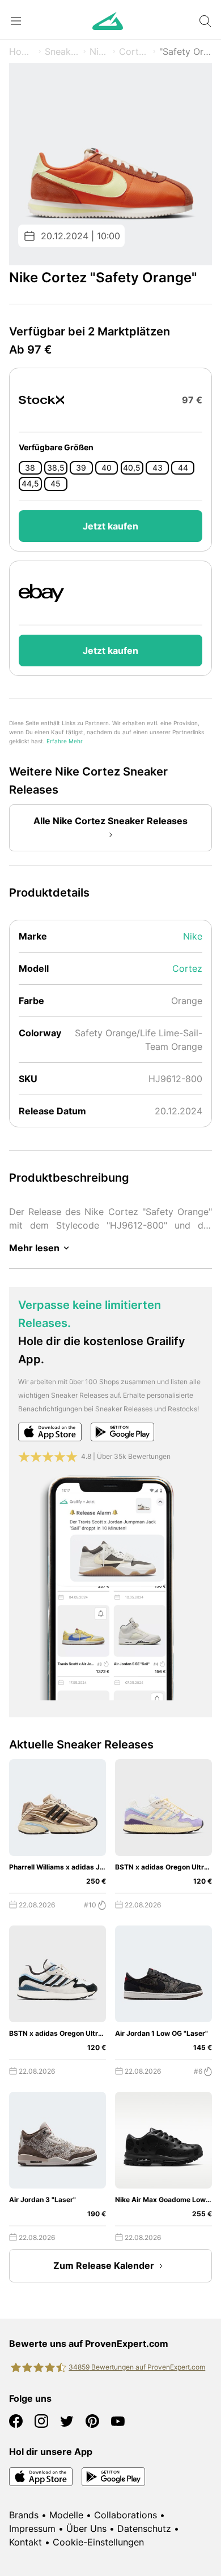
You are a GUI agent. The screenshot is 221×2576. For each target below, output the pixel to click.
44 (183, 468)
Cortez (134, 51)
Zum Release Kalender (104, 2265)
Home (22, 51)
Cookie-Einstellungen (98, 2542)
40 (107, 468)
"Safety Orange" (186, 51)
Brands (24, 2515)
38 (30, 468)
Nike (99, 51)
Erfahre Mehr (65, 741)
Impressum (32, 2528)
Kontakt (25, 2542)
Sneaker (62, 51)
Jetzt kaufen (110, 526)
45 (56, 484)
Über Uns (86, 2528)
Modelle (66, 2515)
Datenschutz (144, 2528)
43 (158, 468)
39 (81, 468)
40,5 (132, 468)
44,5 (30, 484)
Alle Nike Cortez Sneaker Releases (110, 821)
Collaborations (126, 2515)
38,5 (56, 468)
